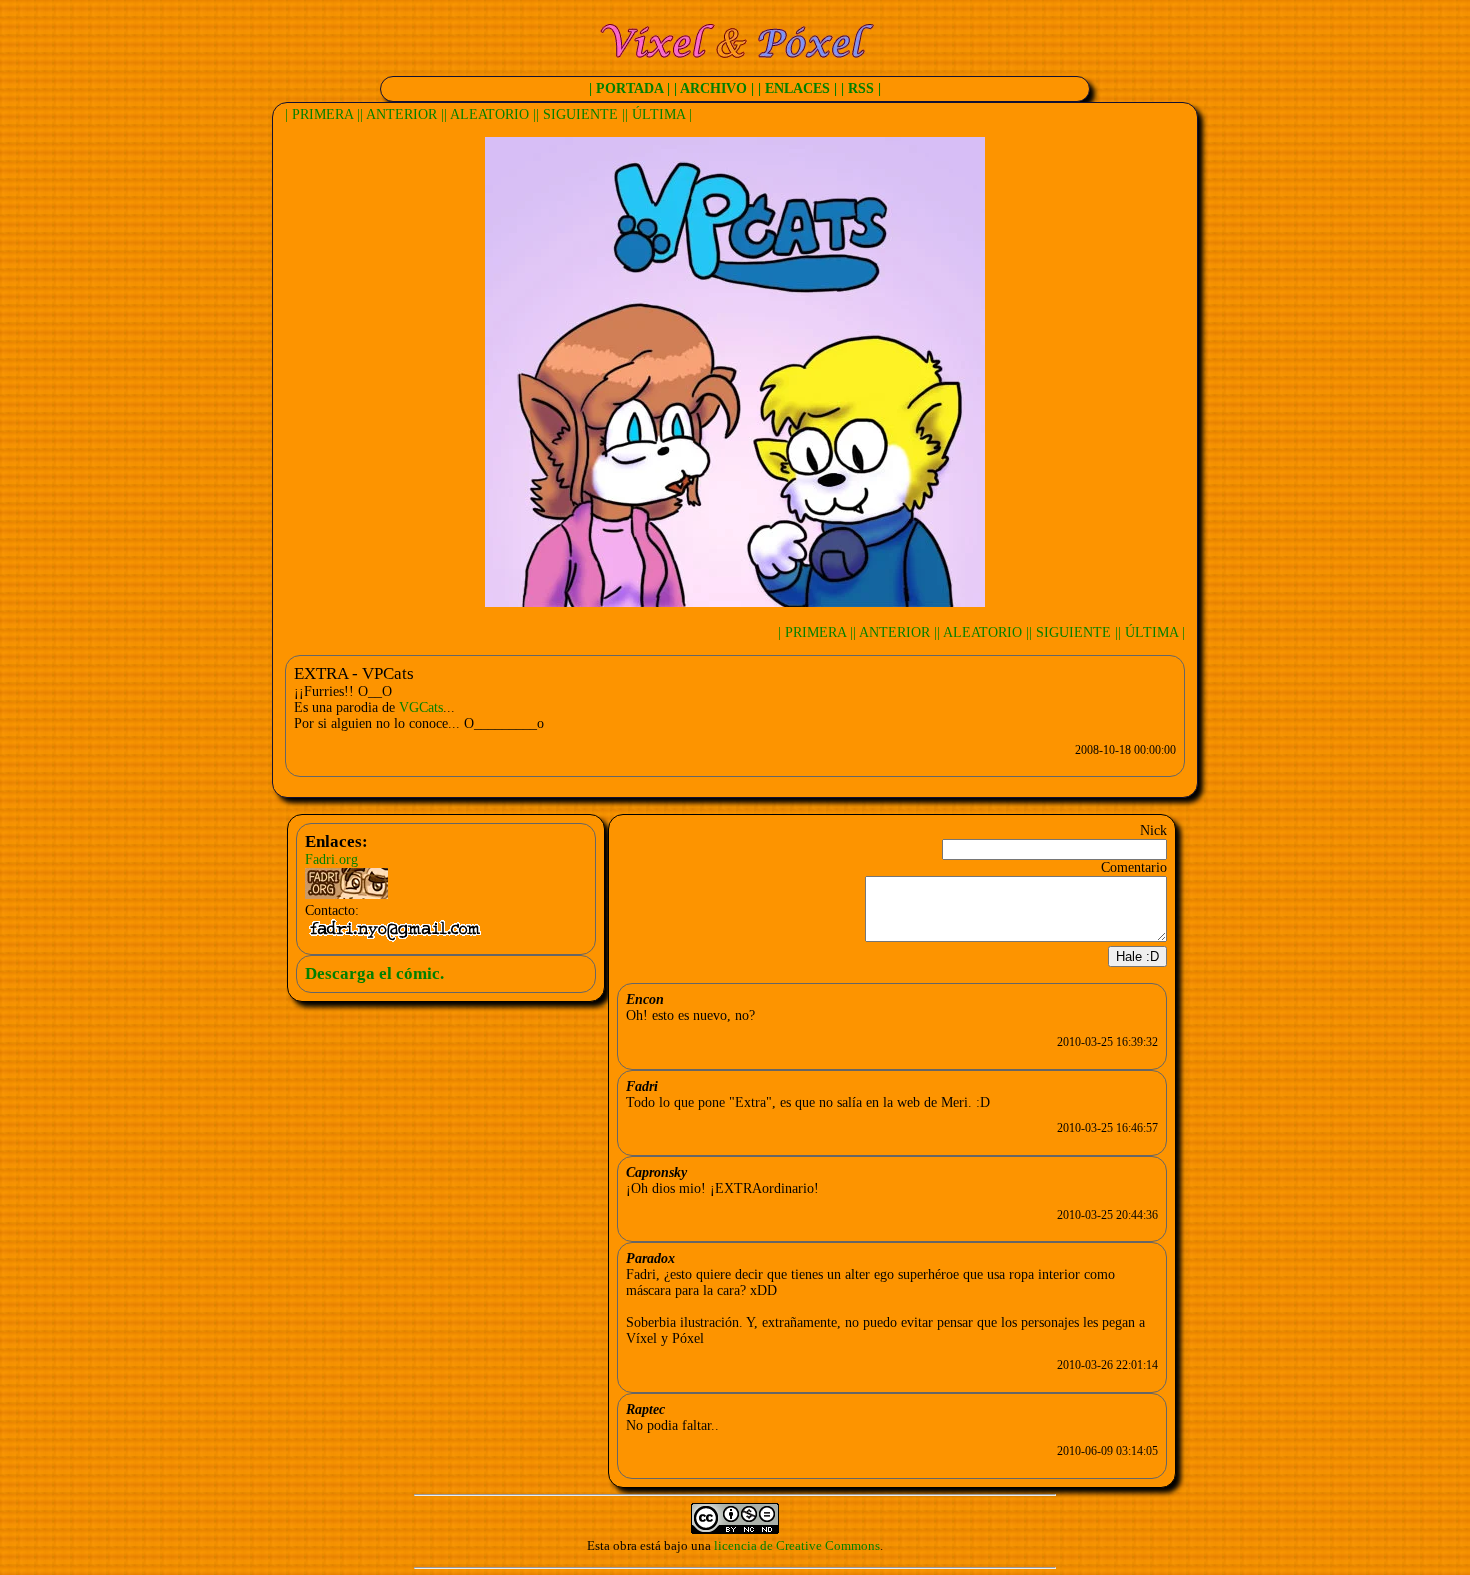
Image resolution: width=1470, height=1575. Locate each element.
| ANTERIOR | (402, 114)
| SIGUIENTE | (580, 114)
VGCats (421, 707)
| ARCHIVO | (714, 88)
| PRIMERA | (322, 114)
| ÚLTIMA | (658, 114)
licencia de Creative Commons (797, 1545)
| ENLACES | (797, 88)
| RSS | (861, 88)
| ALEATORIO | (490, 114)
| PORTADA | (629, 88)
